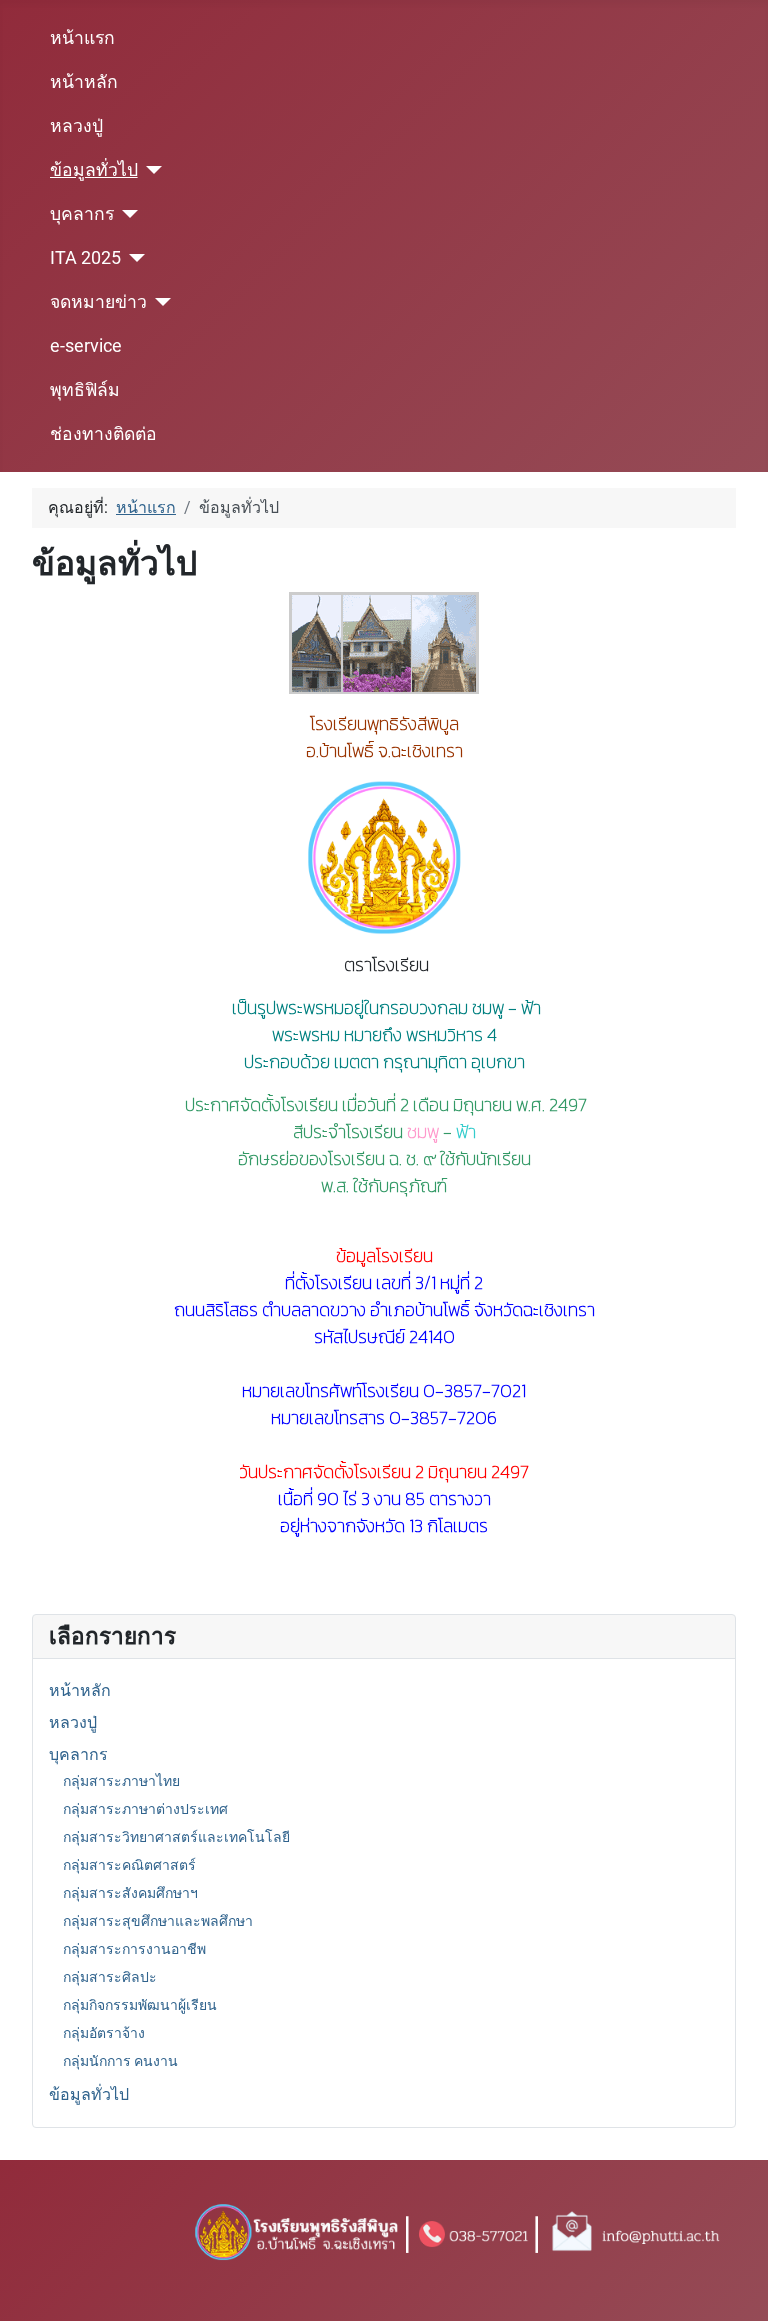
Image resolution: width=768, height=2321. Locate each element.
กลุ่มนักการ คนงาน (120, 2061)
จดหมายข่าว (98, 302)
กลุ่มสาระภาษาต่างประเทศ (145, 1809)
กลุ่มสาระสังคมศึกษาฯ (130, 1893)
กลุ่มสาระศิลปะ (110, 1977)
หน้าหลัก (84, 82)
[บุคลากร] (126, 214)
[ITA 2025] (133, 258)
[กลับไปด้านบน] (733, 2288)
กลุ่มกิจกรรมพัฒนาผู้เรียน (140, 2005)
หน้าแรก (82, 38)
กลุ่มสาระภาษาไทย (121, 1781)
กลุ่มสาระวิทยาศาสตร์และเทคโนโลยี (176, 1837)
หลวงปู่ (76, 126)
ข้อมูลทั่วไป (94, 170)
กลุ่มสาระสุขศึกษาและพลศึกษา (158, 1921)
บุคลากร (82, 214)
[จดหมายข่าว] (159, 302)
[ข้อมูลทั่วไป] (150, 170)
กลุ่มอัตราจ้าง (104, 2033)
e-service (86, 346)
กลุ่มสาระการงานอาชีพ (134, 1949)
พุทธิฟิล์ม (85, 390)
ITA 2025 (85, 258)
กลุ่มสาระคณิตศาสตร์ (129, 1865)
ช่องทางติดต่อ (103, 434)
